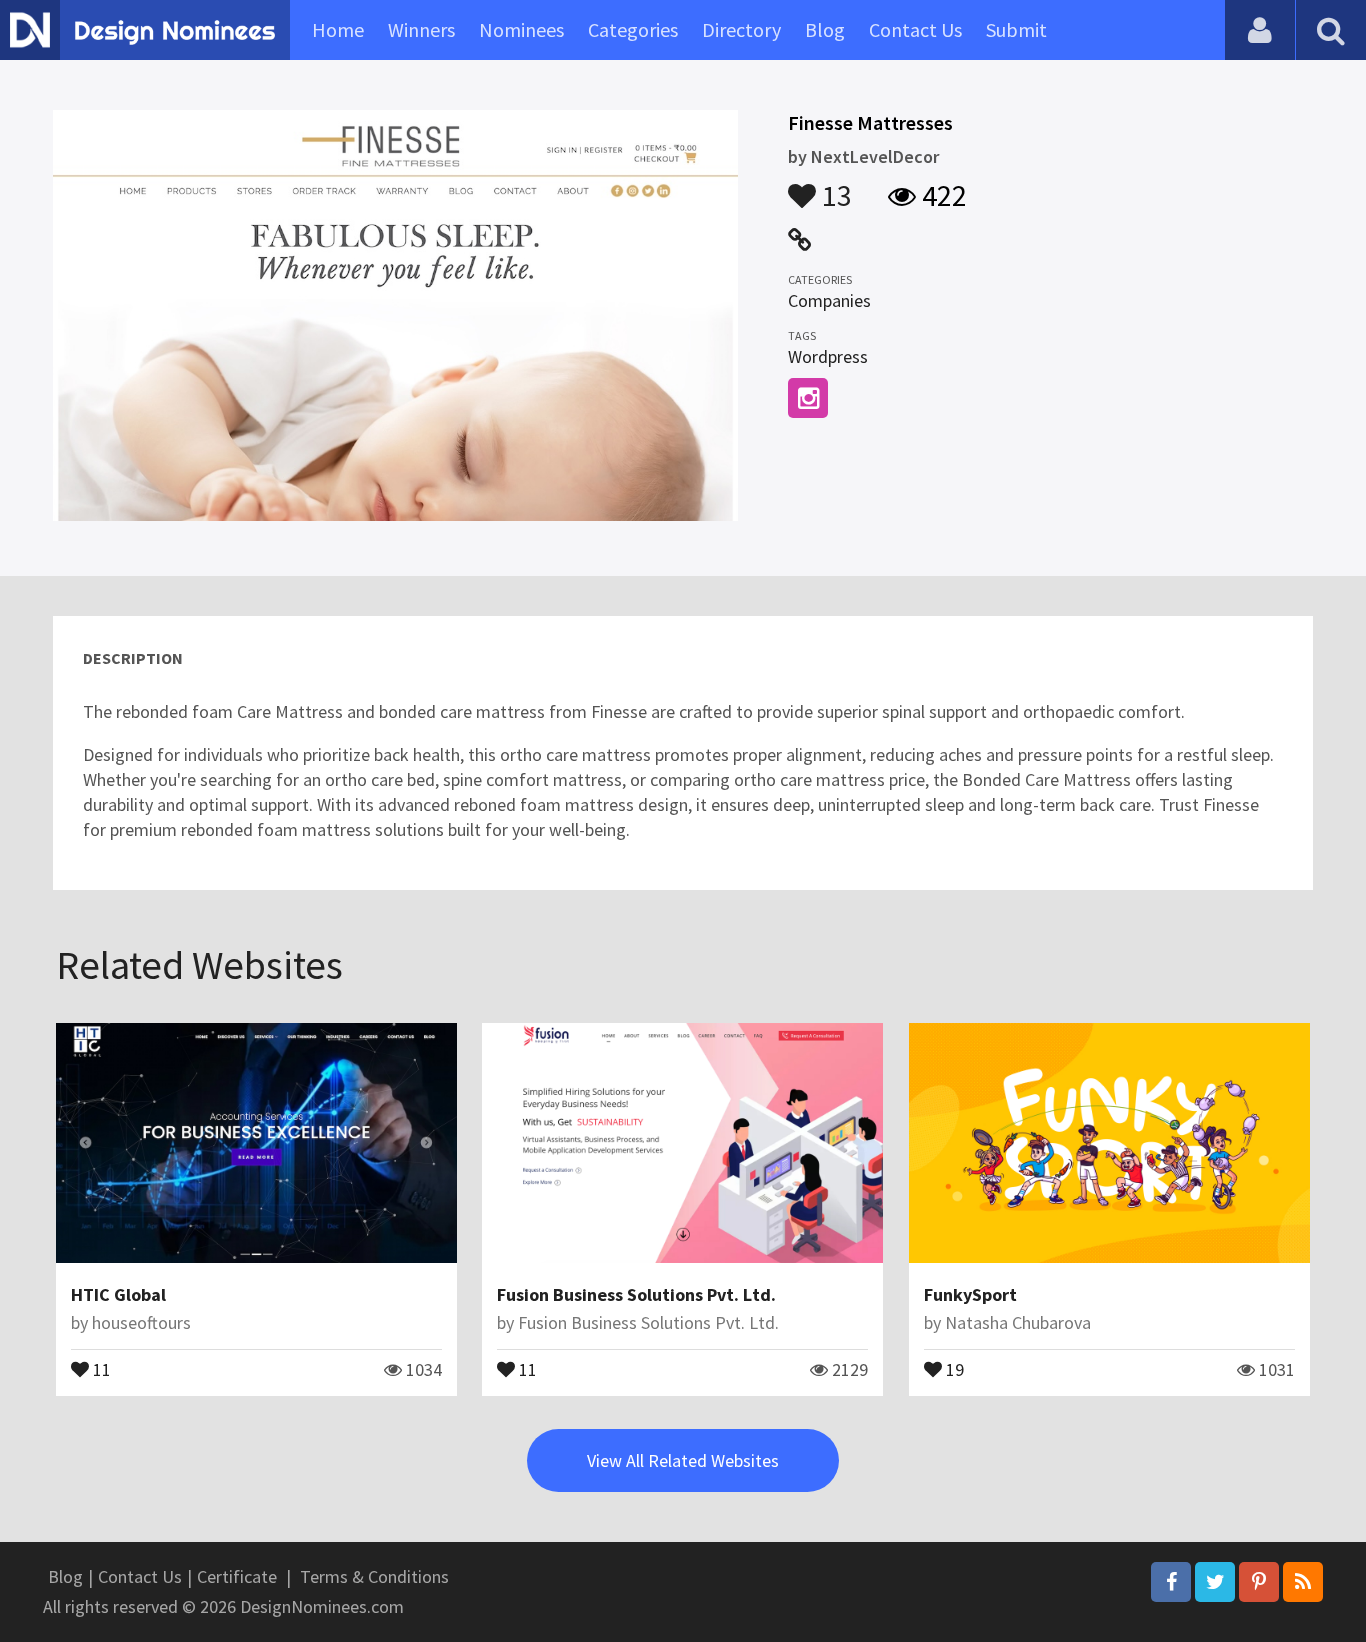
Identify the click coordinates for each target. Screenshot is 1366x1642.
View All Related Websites (683, 1460)
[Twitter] (1215, 1582)
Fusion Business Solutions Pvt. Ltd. (636, 1294)
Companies (829, 300)
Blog (825, 29)
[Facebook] (1171, 1582)
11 (100, 1368)
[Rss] (1303, 1582)
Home (338, 29)
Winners (421, 29)
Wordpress (828, 356)
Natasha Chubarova (1018, 1322)
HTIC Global (118, 1294)
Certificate (237, 1576)
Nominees (521, 29)
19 (953, 1368)
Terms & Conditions (374, 1576)
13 (834, 186)
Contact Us (915, 29)
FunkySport (970, 1294)
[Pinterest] (1259, 1582)
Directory (741, 29)
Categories (633, 29)
